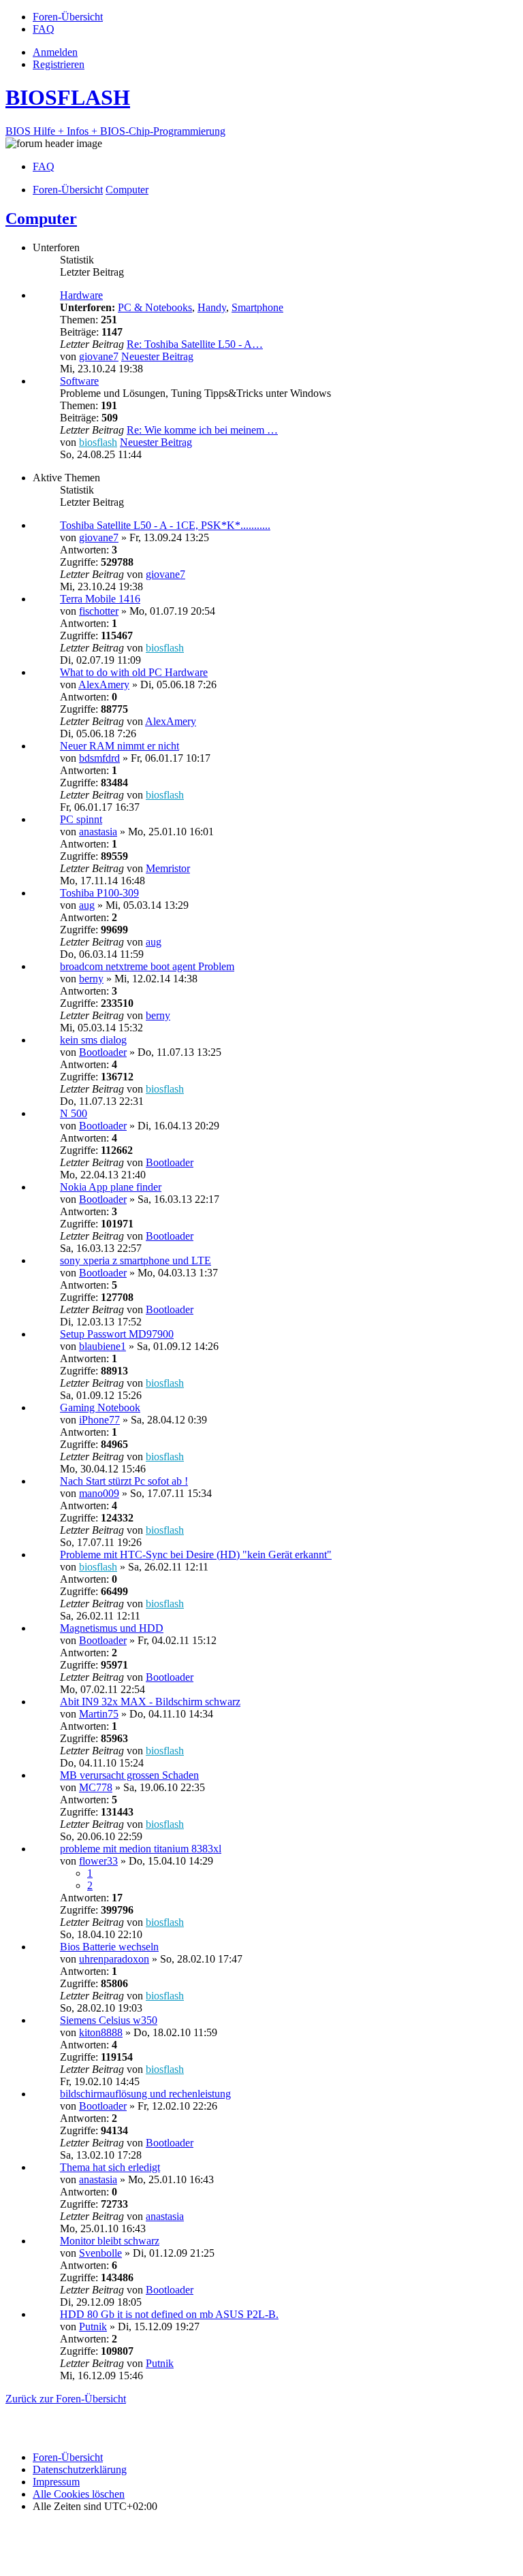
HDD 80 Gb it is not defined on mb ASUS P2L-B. (169, 2314)
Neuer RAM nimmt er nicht (120, 746)
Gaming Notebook (100, 1407)
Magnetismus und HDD (112, 1628)
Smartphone (257, 307)
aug (87, 905)
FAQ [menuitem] (44, 166)
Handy (212, 307)
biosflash (98, 442)
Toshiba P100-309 (99, 893)
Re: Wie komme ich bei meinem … (202, 430)
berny (91, 979)
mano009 (99, 1493)
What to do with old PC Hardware (134, 672)
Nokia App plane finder (111, 1187)
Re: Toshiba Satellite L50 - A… (195, 344)
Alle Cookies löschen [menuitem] (79, 2494)
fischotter (99, 611)
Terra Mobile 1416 (100, 599)
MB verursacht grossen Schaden (129, 1775)
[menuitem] (68, 17)
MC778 (96, 1787)
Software (79, 381)
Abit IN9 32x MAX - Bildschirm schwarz (150, 1702)
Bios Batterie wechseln (109, 1947)
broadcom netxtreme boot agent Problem (147, 966)
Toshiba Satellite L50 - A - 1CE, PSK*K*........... (165, 525)
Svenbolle (100, 2253)
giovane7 (99, 356)
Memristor (168, 868)
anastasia (98, 832)
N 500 (74, 1113)
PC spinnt (81, 819)
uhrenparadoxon (114, 1959)
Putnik (93, 2327)
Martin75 (99, 1714)
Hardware (81, 295)
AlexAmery (104, 685)
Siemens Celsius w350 (109, 2020)
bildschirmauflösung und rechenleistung (145, 2094)
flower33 (98, 1861)
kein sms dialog (93, 1040)
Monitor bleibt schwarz (110, 2241)
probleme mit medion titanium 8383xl (141, 1849)
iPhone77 (99, 1420)
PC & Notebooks (155, 307)
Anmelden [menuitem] (55, 52)
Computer (41, 219)
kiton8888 (101, 2032)
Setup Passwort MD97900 (117, 1334)
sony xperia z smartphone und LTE (136, 1260)
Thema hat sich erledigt (110, 2167)
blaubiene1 (102, 1346)
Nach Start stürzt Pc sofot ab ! (124, 1481)
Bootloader (103, 1052)
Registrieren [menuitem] (59, 64)
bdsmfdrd (99, 758)
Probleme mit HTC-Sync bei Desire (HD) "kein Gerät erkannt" (196, 1555)
